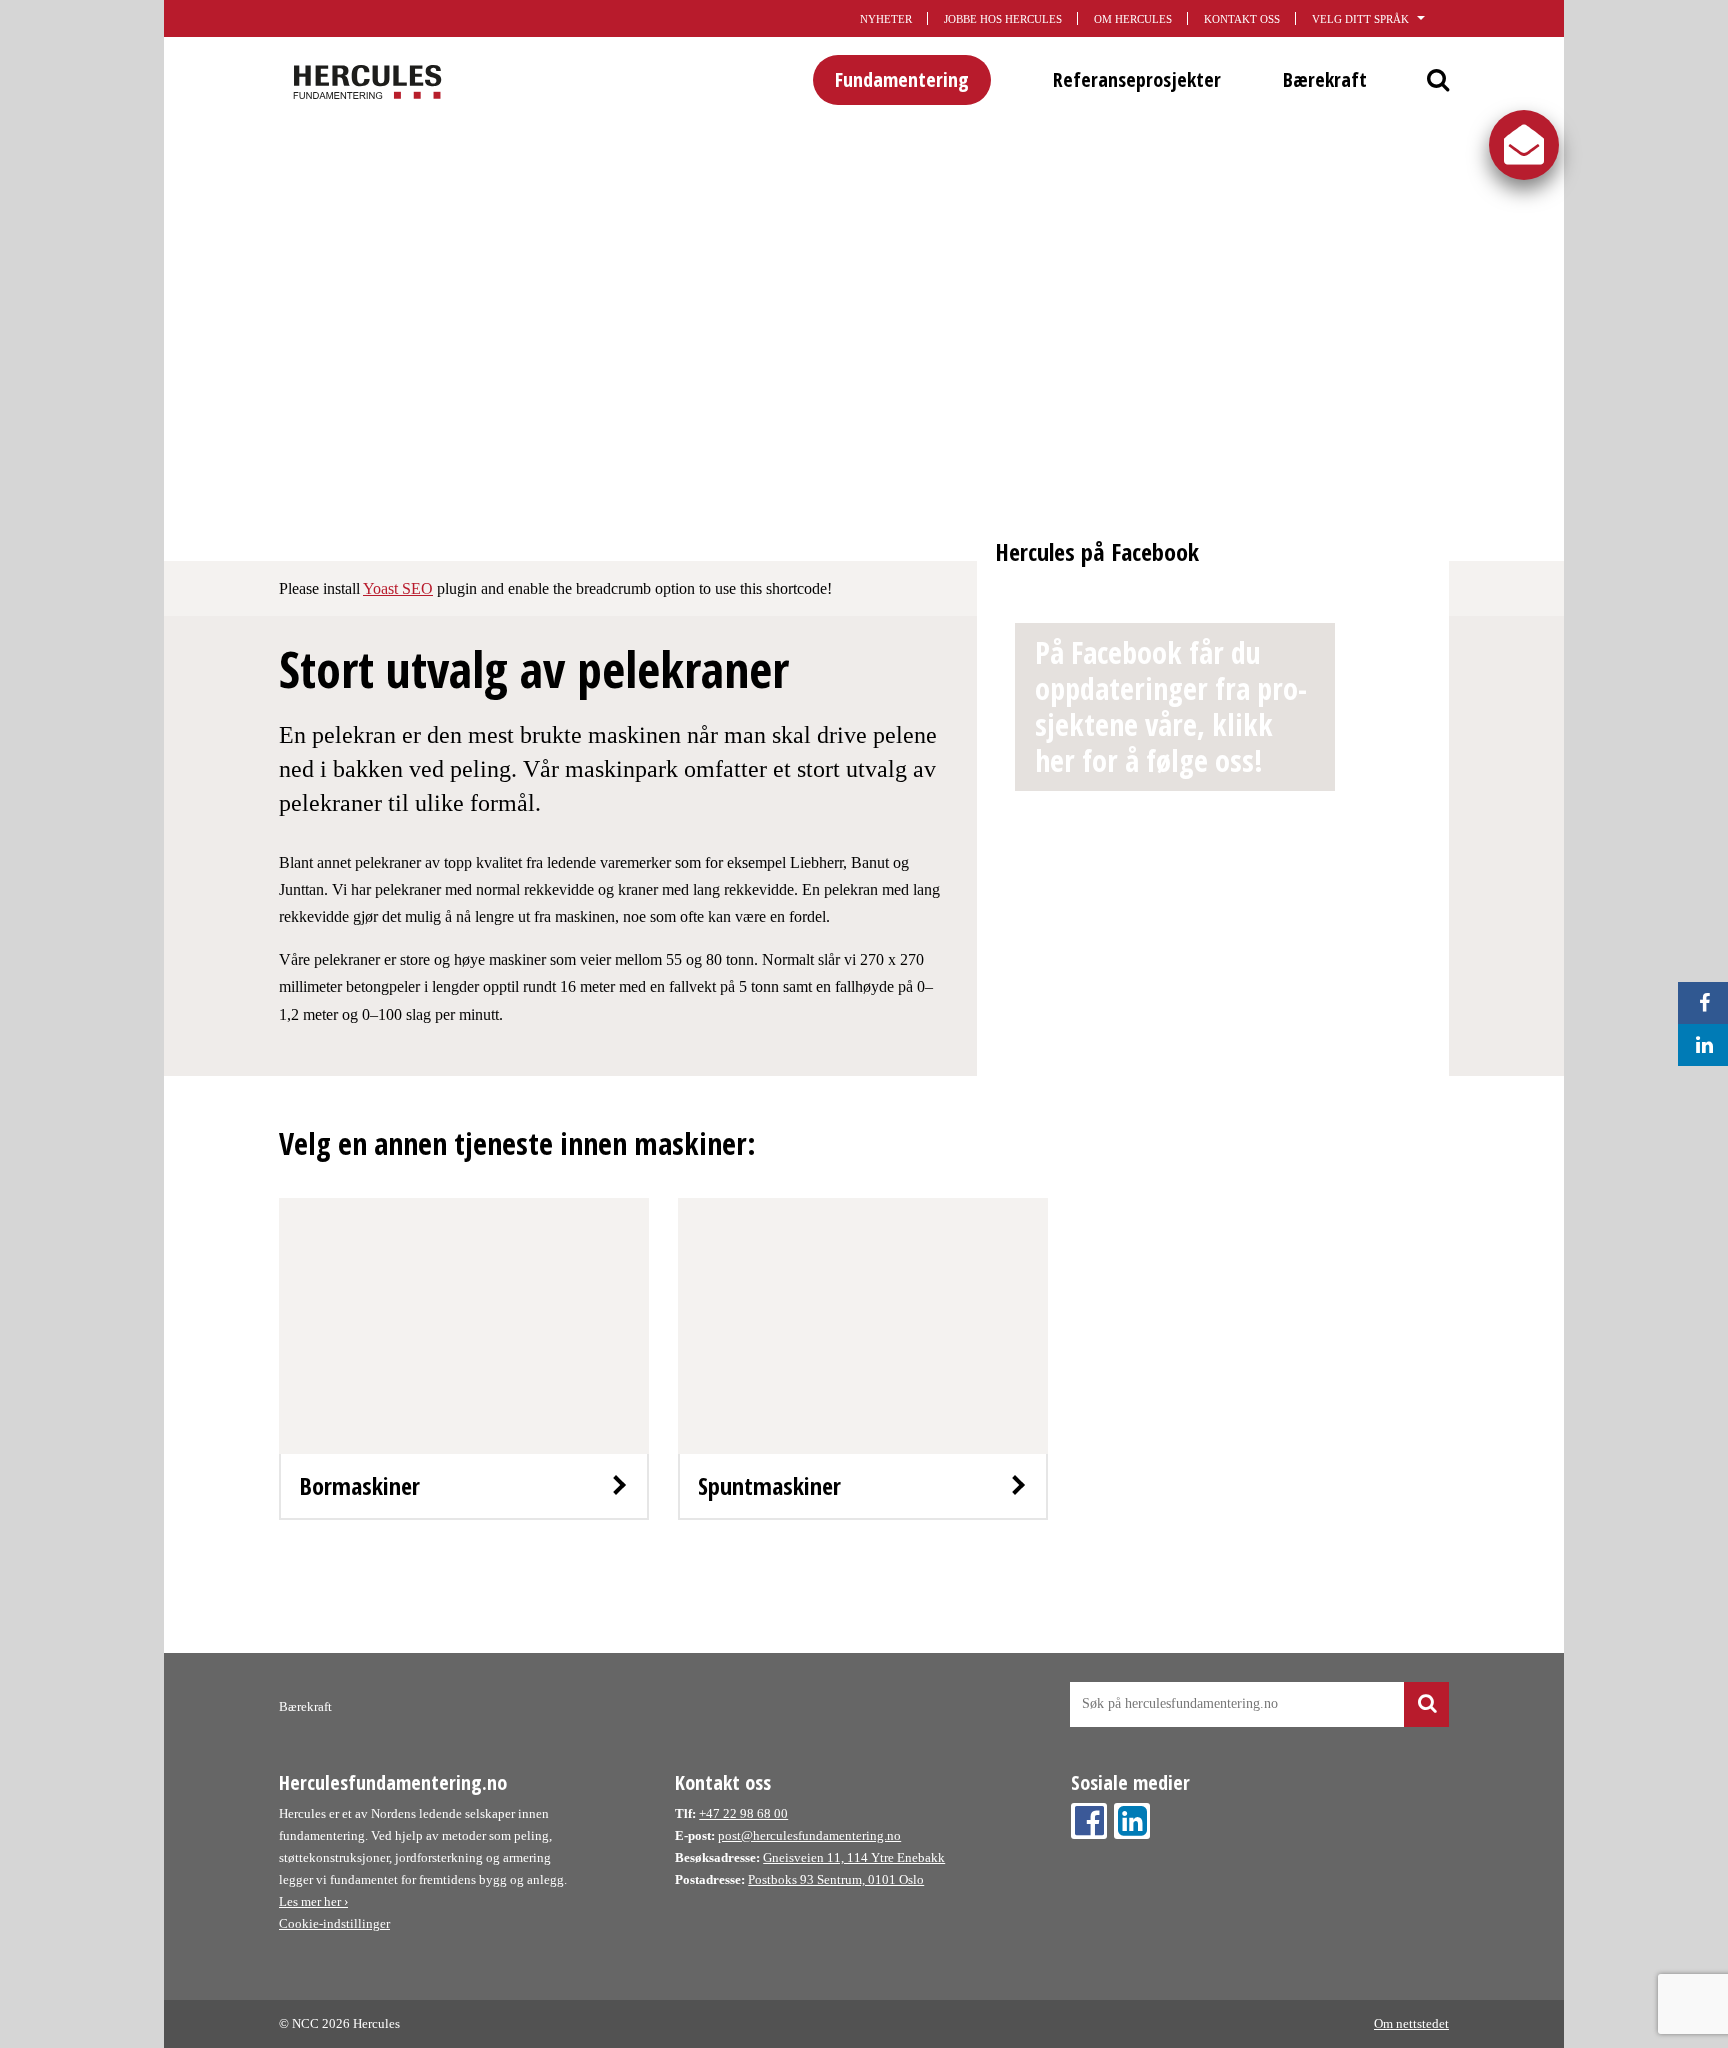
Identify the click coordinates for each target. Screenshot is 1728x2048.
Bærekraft (1325, 79)
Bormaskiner (359, 1485)
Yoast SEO (398, 588)
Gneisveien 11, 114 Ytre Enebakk (854, 1857)
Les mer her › (313, 1901)
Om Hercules (1133, 19)
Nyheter (886, 19)
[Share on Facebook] (1699, 1003)
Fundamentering (902, 79)
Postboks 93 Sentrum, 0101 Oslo (836, 1879)
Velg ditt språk (1360, 19)
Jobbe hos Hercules (1003, 19)
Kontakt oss (1242, 19)
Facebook (1089, 1821)
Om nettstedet (1411, 2023)
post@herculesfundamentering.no (809, 1835)
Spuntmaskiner (769, 1485)
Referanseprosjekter (1137, 79)
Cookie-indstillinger (334, 1923)
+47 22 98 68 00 (743, 1813)
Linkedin (1132, 1821)
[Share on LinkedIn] (1699, 1045)
